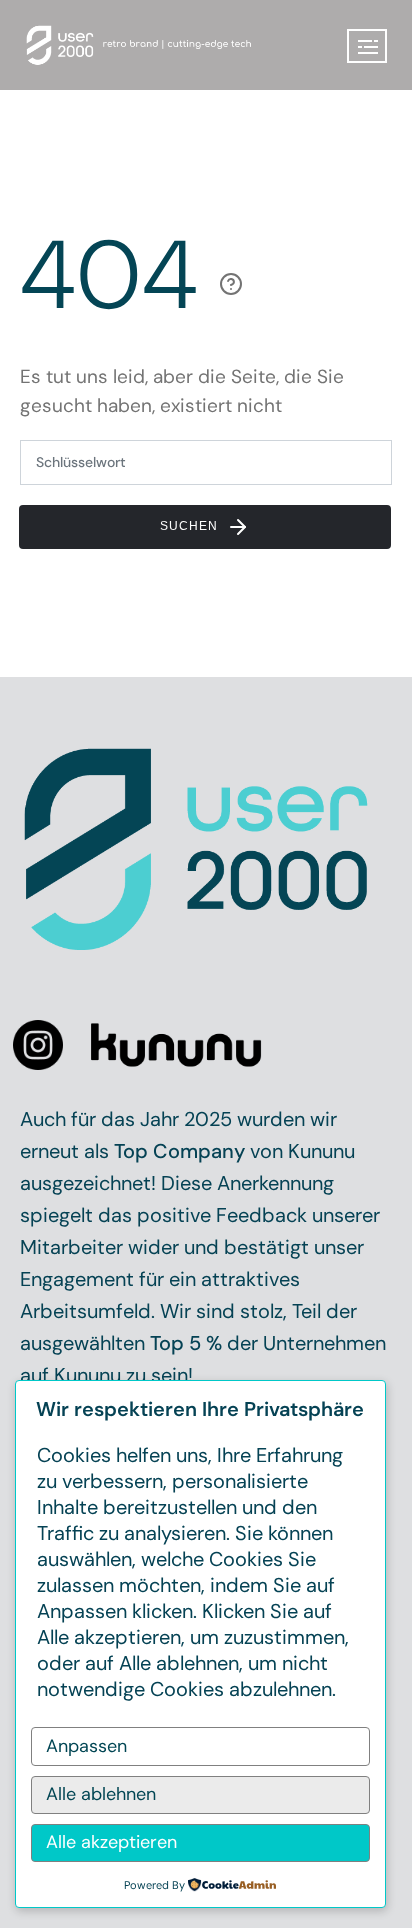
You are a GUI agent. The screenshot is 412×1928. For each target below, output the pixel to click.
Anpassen (86, 1746)
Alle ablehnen (101, 1794)
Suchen (191, 526)
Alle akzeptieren (111, 1842)
